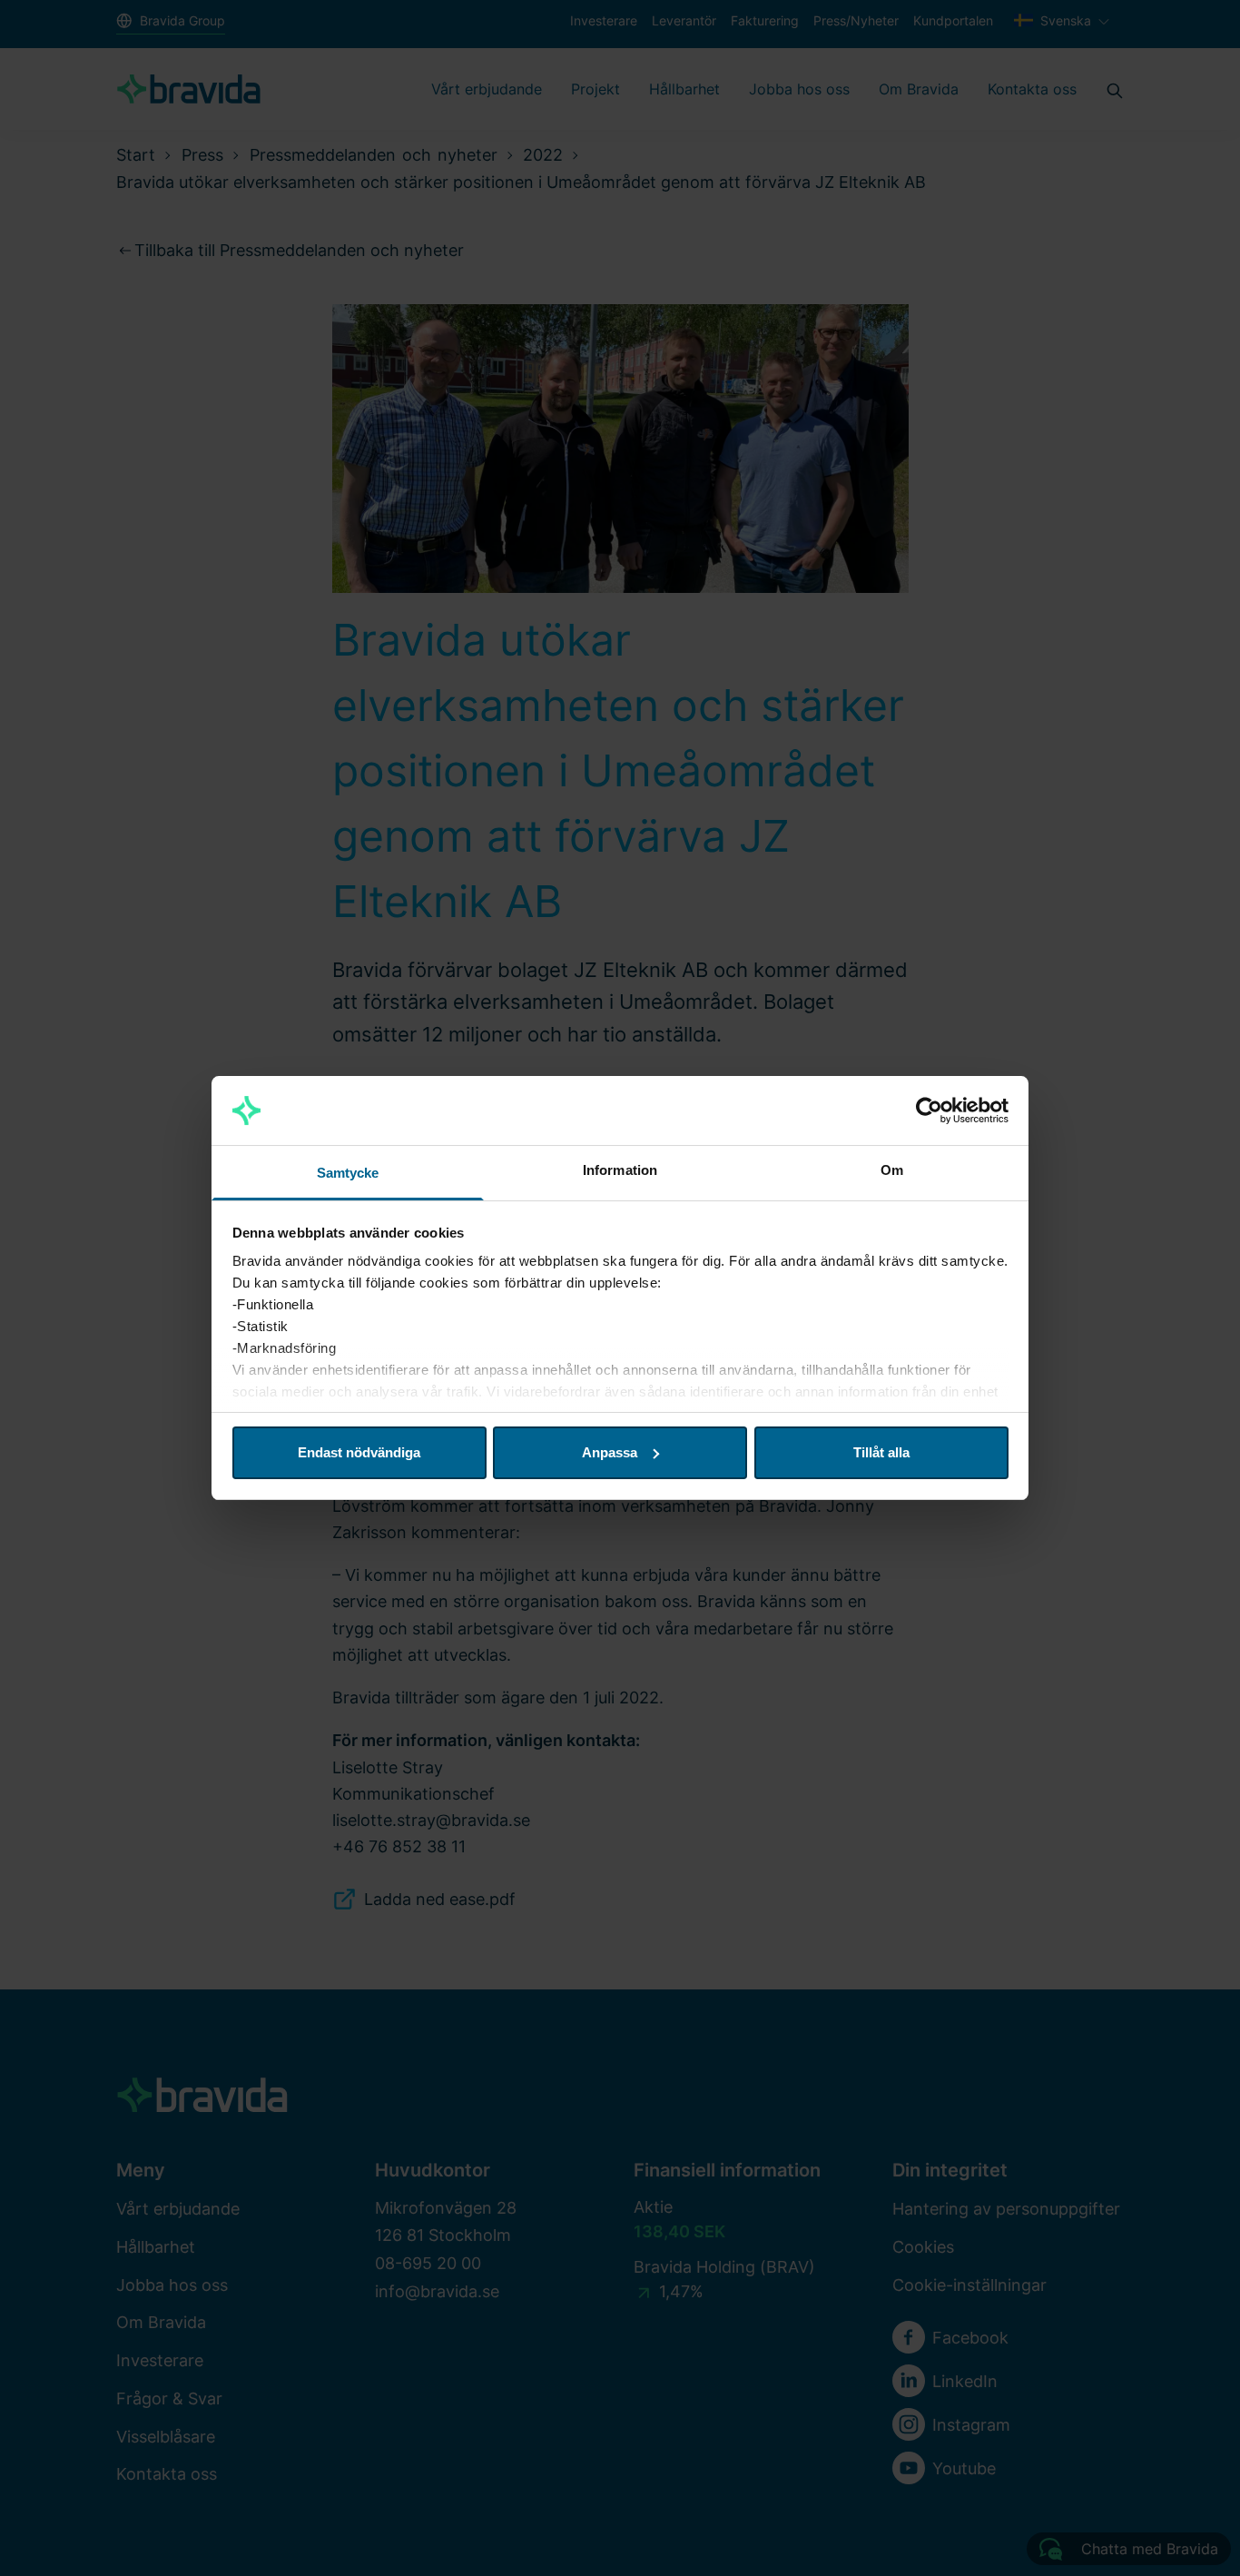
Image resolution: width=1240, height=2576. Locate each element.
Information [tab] (620, 1170)
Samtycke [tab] (348, 1173)
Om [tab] (892, 1170)
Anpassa (610, 1452)
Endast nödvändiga (359, 1452)
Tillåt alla (881, 1452)
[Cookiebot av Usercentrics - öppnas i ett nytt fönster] (929, 1110)
